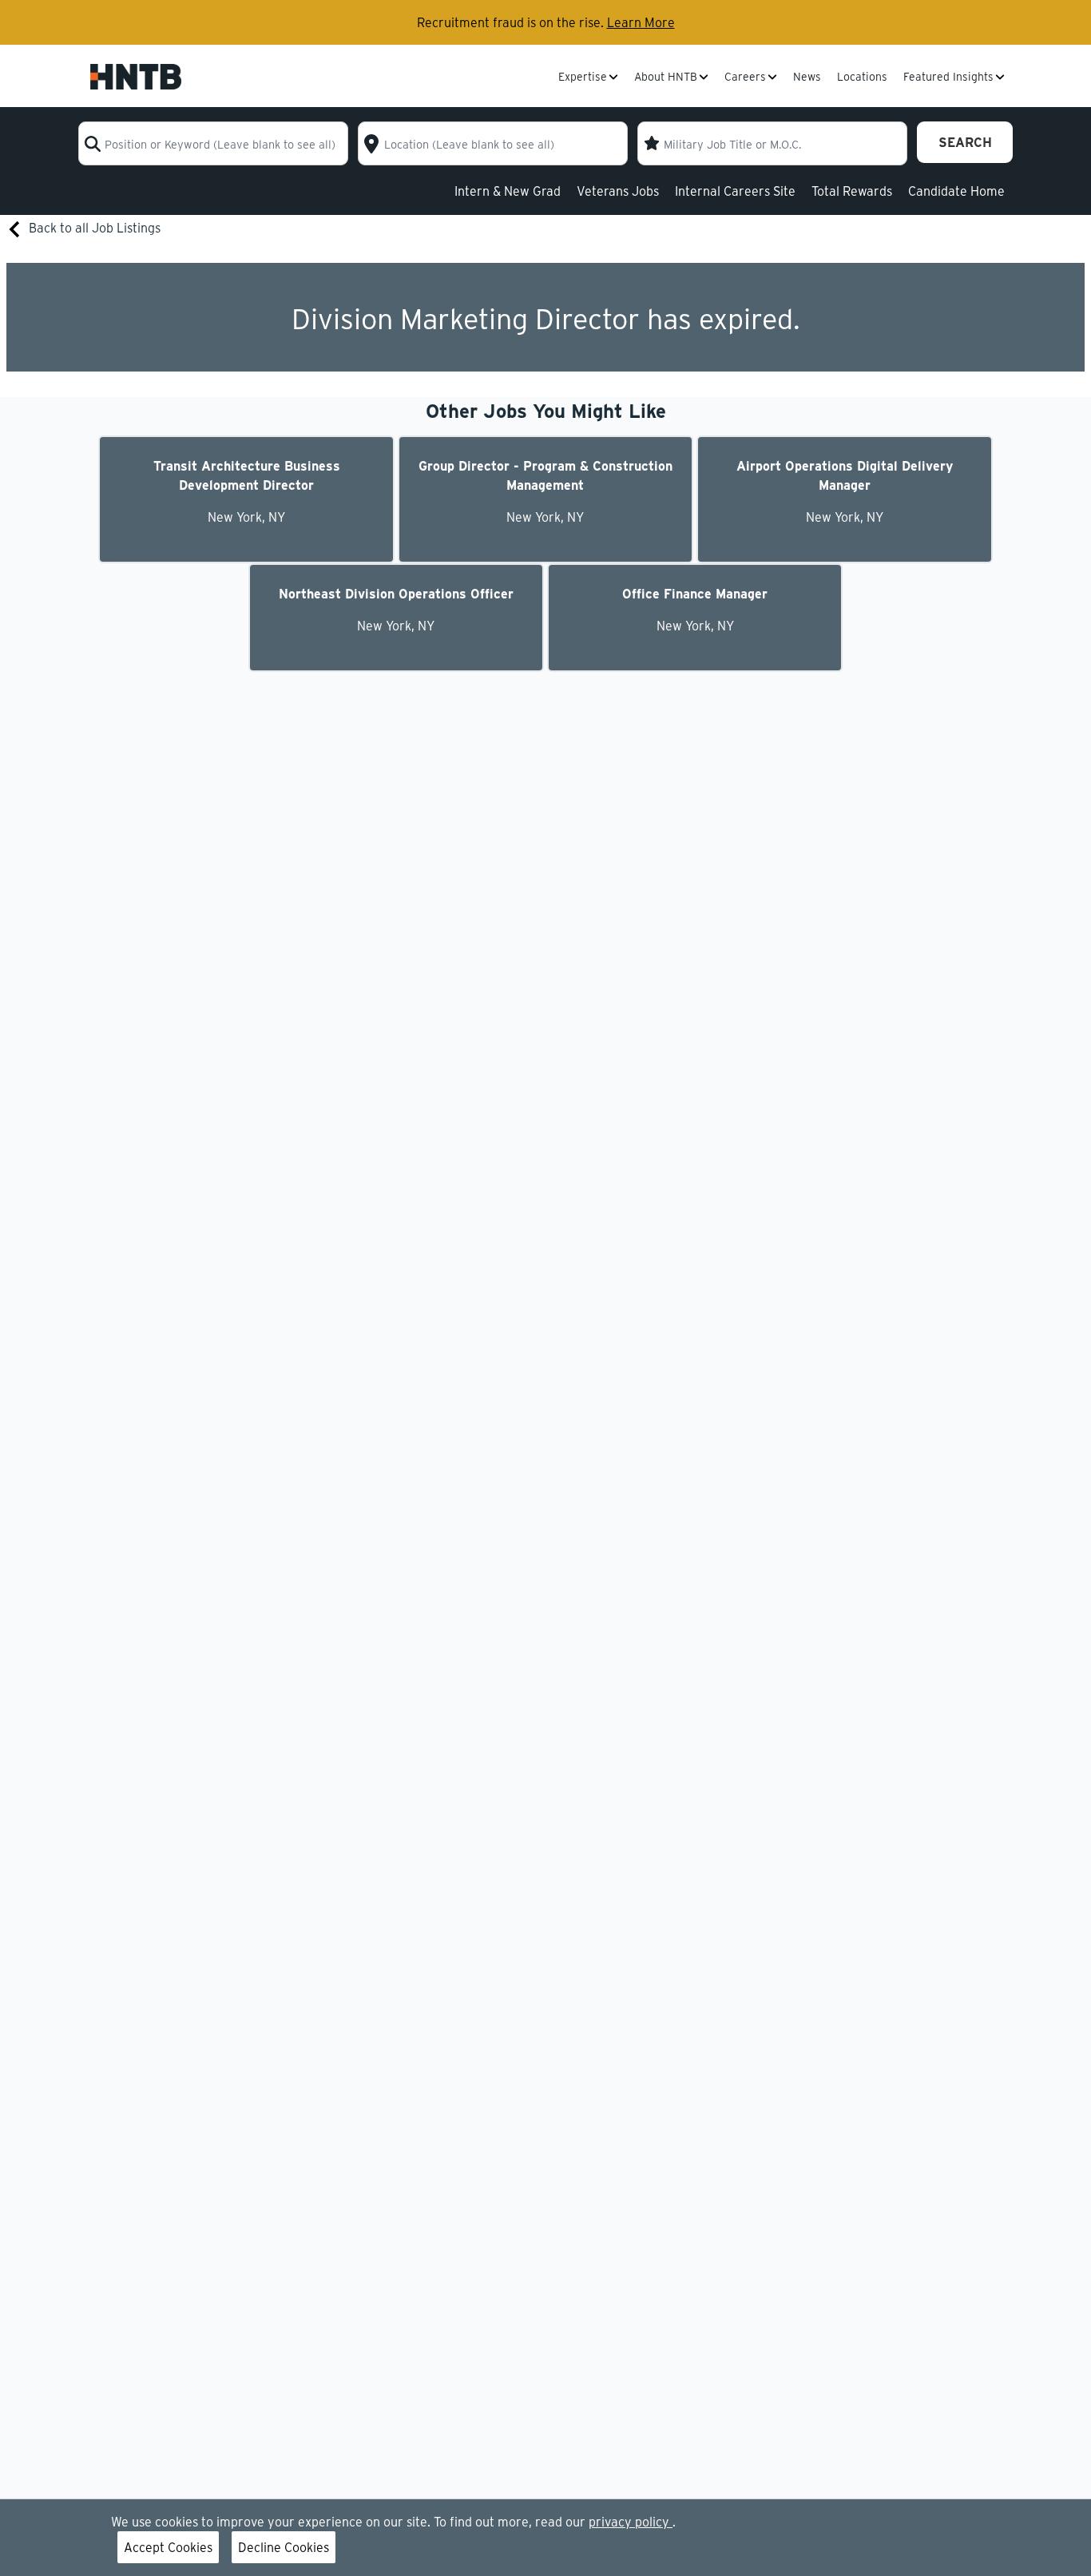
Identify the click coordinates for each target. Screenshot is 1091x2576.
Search (965, 142)
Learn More (641, 22)
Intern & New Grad (508, 191)
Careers (745, 78)
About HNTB (666, 78)
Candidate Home (956, 191)
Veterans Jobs (618, 191)
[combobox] (213, 143)
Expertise (583, 78)
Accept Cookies (168, 2547)
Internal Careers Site (735, 191)
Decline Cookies (284, 2547)
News (807, 78)
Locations (862, 78)
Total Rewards (852, 191)
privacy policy (631, 2521)
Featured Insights (948, 78)
